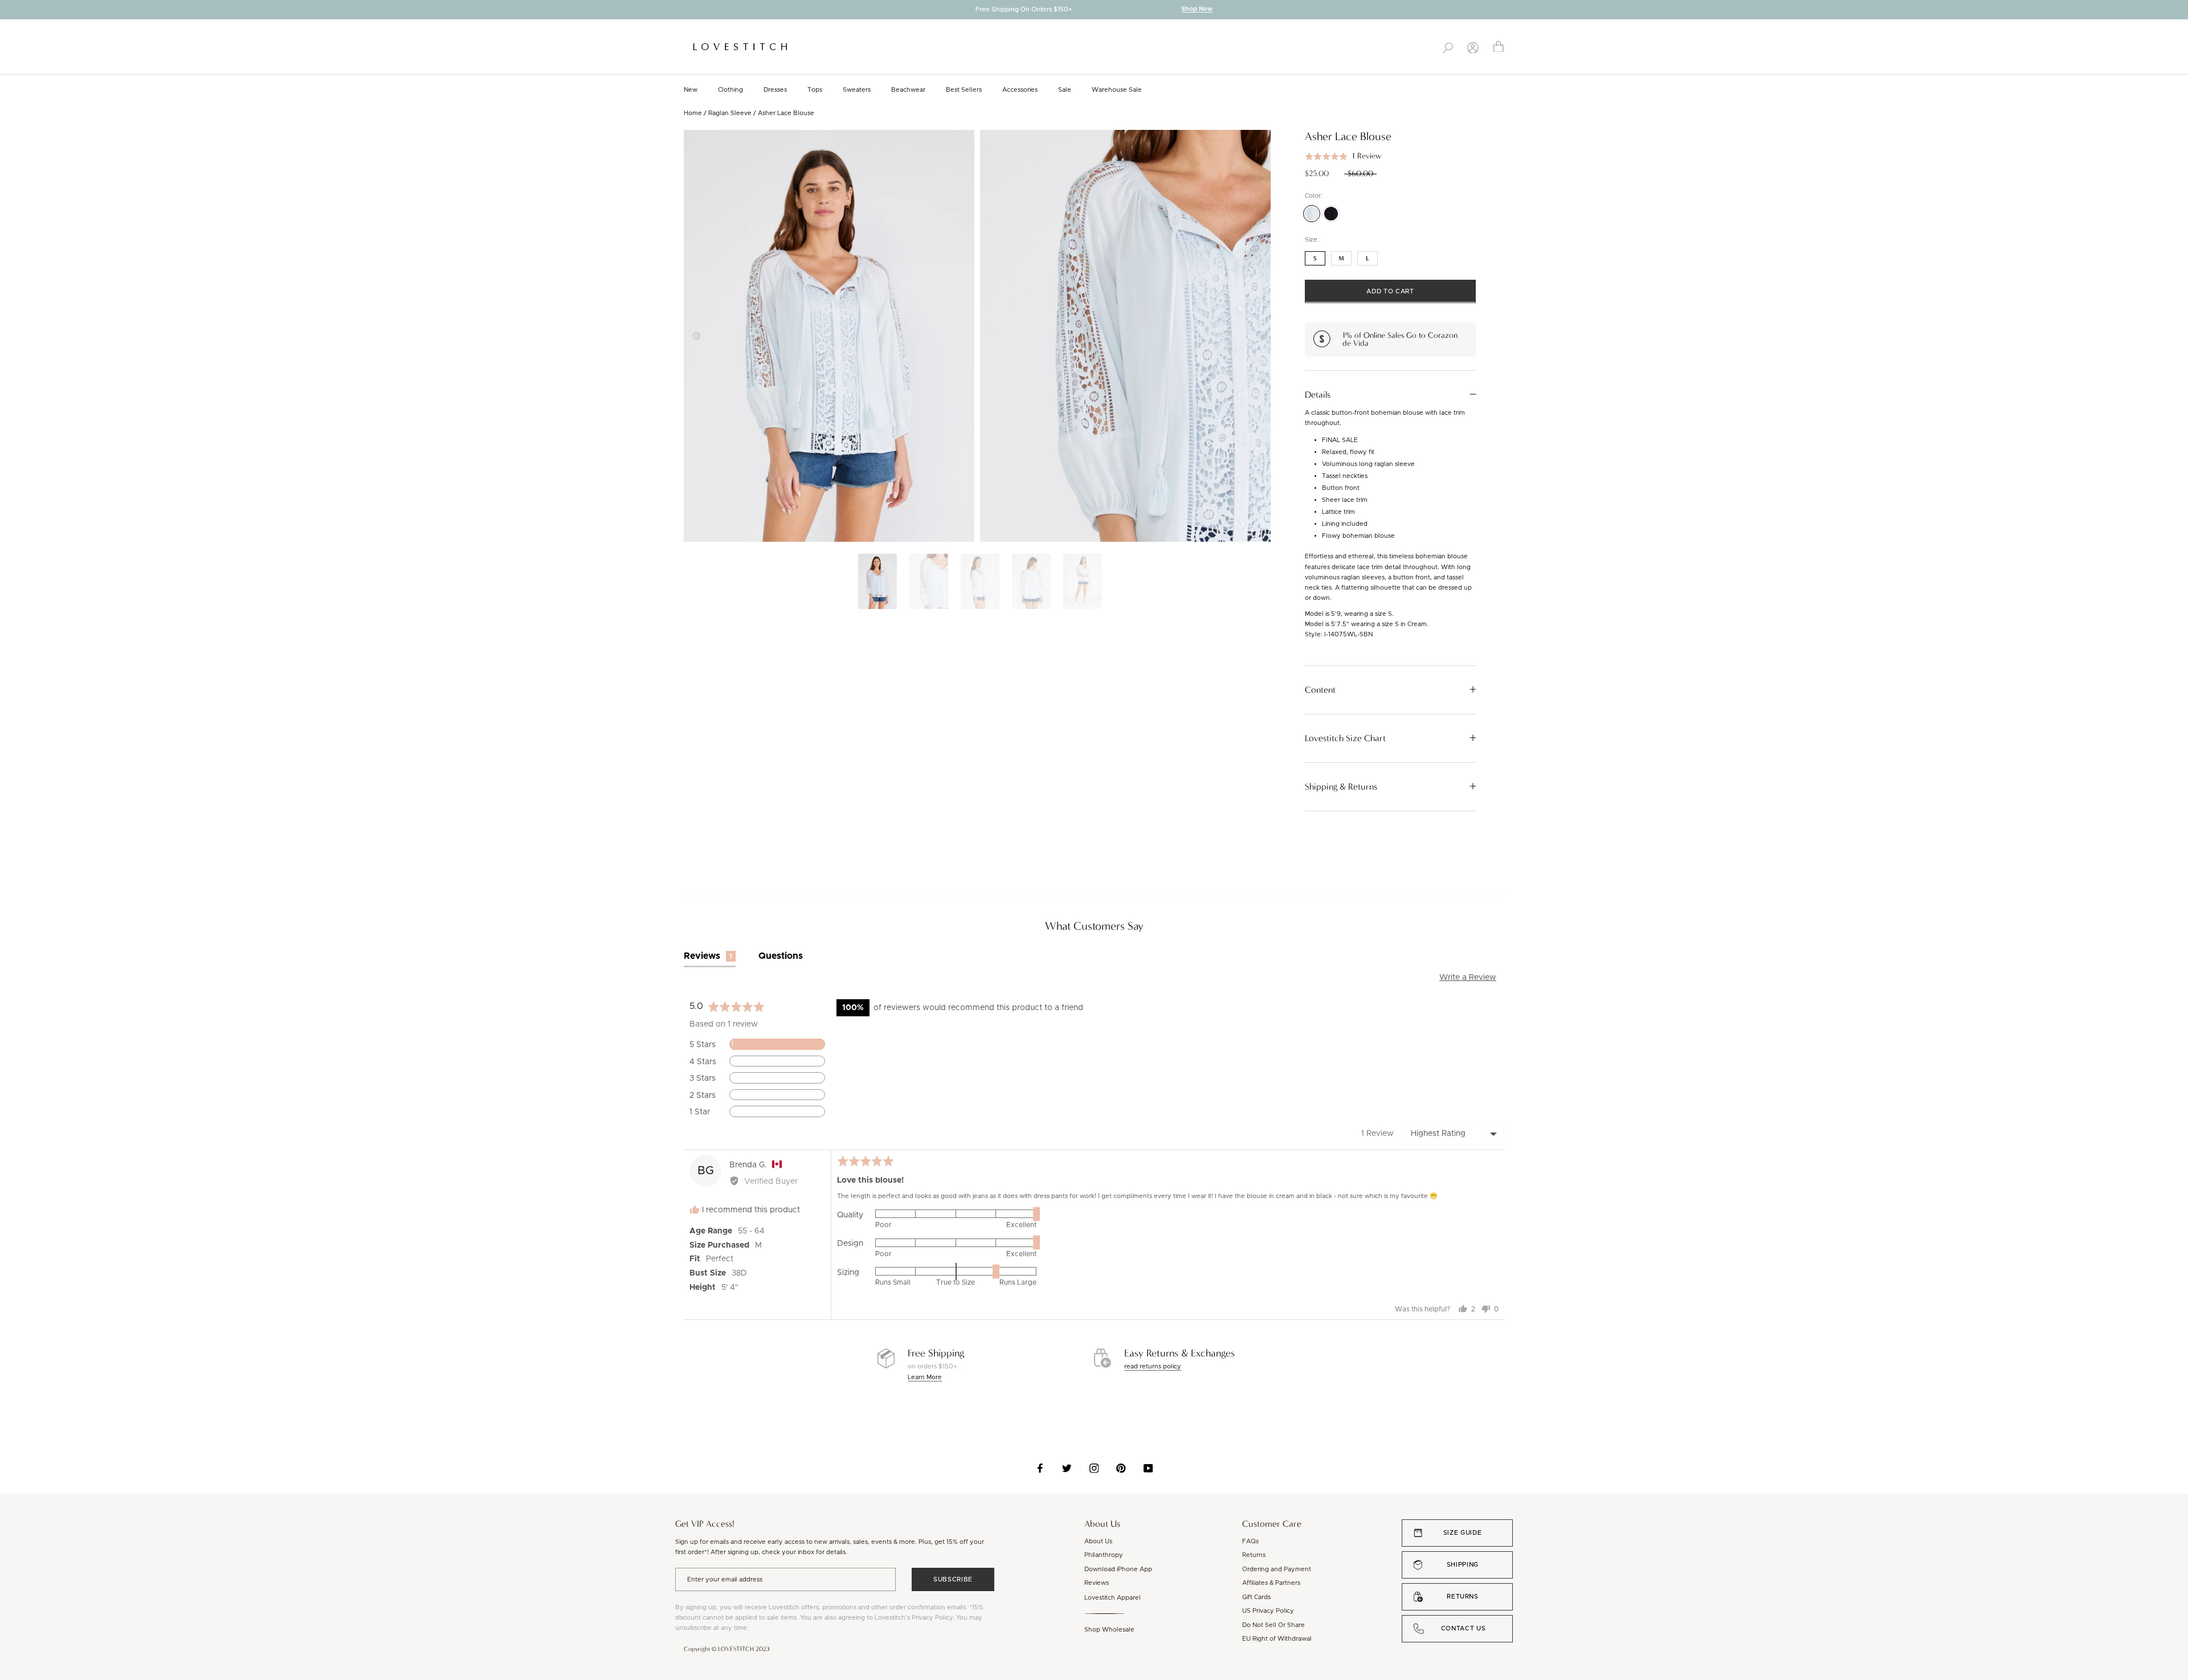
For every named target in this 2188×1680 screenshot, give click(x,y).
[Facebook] (1040, 1468)
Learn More (925, 1377)
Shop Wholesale (1109, 1630)
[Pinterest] (1121, 1468)
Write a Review (1468, 978)
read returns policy (1153, 1366)
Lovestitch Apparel (1113, 1598)
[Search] (1448, 47)
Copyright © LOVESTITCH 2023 (727, 1649)
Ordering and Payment (1277, 1569)
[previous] (9, 11)
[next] (2179, 11)
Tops (815, 90)
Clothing (730, 90)
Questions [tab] (781, 956)
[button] (1343, 156)
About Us (1098, 1541)
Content (1320, 689)
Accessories (1020, 90)
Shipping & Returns (1341, 786)
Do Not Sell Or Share (1273, 1625)
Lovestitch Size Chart (1345, 738)
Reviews (1097, 1583)
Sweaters (857, 90)
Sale (1065, 90)
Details (1318, 394)
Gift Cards (1256, 1597)
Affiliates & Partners (1271, 1583)
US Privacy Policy (1268, 1611)
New (691, 90)
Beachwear (908, 90)
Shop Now (1197, 9)
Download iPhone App (1118, 1569)
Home (693, 113)
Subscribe (953, 1579)
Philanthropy (1104, 1555)
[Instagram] (1094, 1468)
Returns (1254, 1555)
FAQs (1250, 1541)
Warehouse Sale (1117, 90)
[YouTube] (1148, 1468)
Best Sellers (964, 90)
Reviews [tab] (708, 956)
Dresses (775, 90)
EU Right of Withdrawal (1277, 1639)
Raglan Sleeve (730, 113)
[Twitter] (1067, 1468)
